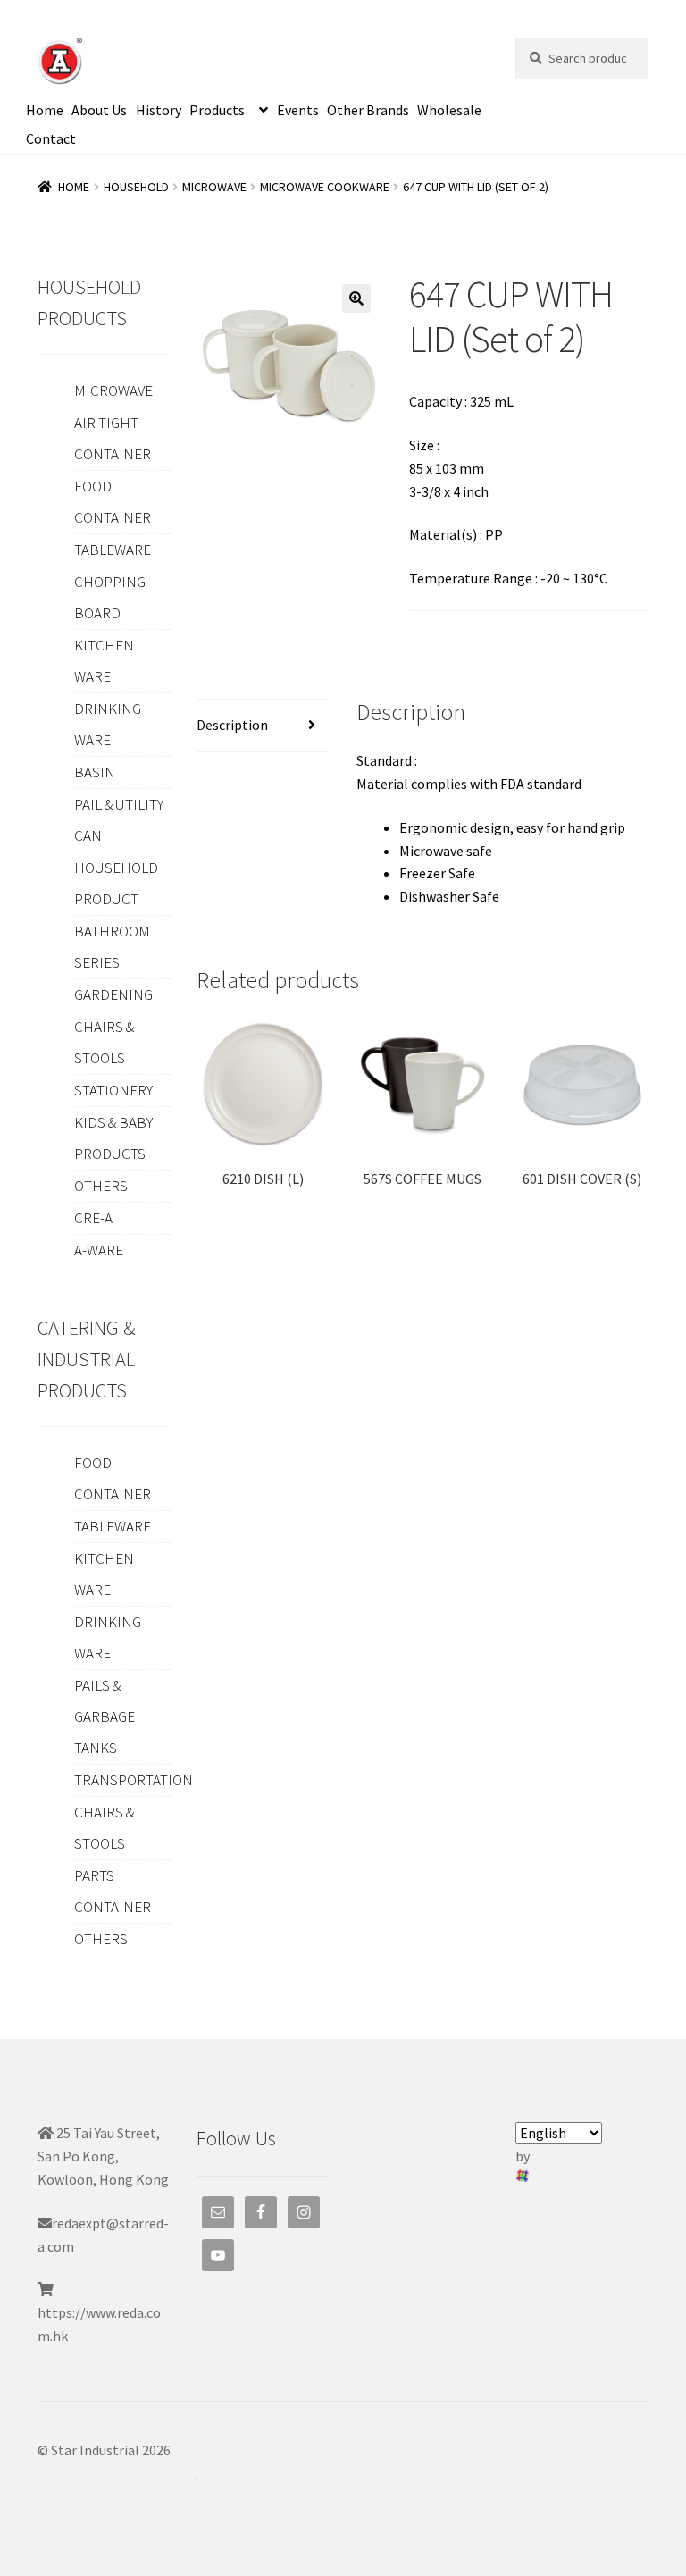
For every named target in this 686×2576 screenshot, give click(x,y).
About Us (99, 110)
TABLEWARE (113, 550)
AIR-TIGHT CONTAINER (113, 438)
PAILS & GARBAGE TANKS (105, 1716)
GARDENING (113, 994)
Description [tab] (232, 725)
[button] (356, 298)
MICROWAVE (214, 187)
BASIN (95, 772)
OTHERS (101, 1186)
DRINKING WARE (108, 724)
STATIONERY (113, 1090)
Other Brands (368, 110)
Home (45, 110)
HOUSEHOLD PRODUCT (116, 883)
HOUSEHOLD (136, 187)
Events (298, 110)
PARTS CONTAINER (113, 1891)
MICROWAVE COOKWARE (325, 187)
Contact (51, 138)
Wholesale (449, 110)
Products (217, 110)
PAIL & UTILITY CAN (119, 820)
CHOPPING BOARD (110, 597)
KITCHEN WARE (104, 661)
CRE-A (93, 1218)
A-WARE (99, 1250)
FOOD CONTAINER (113, 502)
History (159, 110)
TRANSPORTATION (134, 1780)
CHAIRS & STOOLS (104, 1042)
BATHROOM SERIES (112, 947)
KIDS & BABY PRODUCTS (113, 1138)
